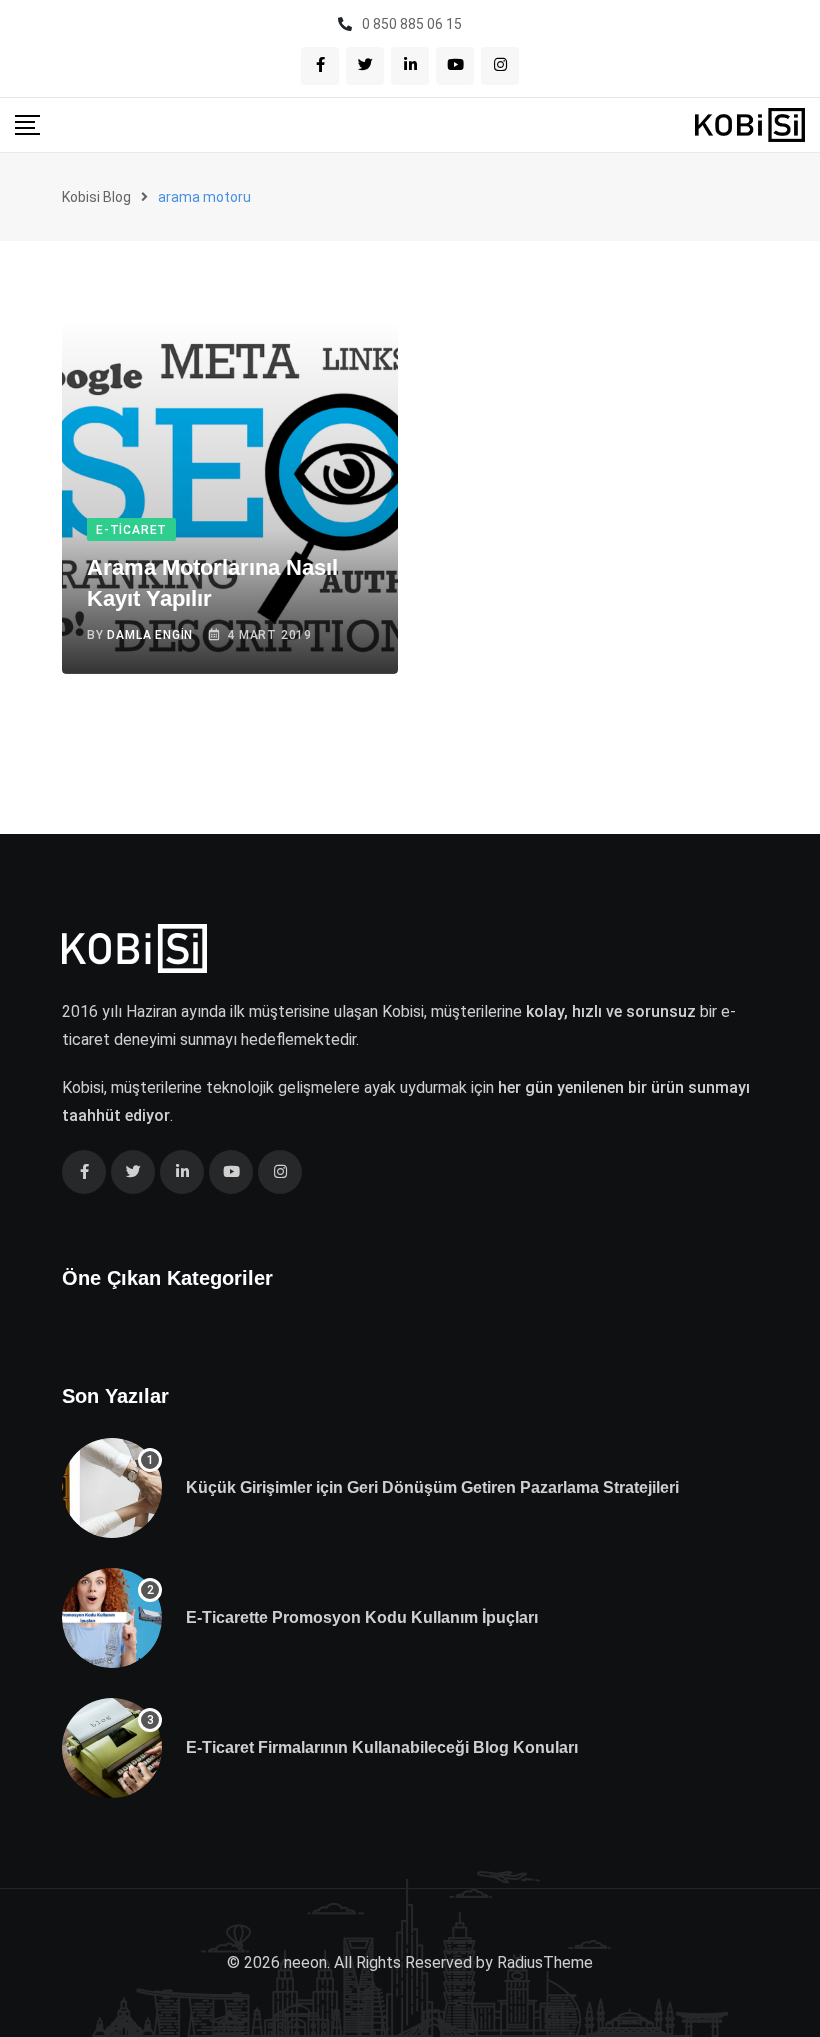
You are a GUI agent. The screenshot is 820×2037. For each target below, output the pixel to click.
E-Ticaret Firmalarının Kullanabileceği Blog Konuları (382, 1747)
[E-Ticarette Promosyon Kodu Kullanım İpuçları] (112, 1618)
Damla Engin (150, 635)
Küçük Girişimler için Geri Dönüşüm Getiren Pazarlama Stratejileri (432, 1487)
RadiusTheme (545, 1962)
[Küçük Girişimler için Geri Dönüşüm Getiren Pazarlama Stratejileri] (112, 1488)
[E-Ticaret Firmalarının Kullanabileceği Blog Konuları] (112, 1748)
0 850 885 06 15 (412, 24)
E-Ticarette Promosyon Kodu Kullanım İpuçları (362, 1617)
